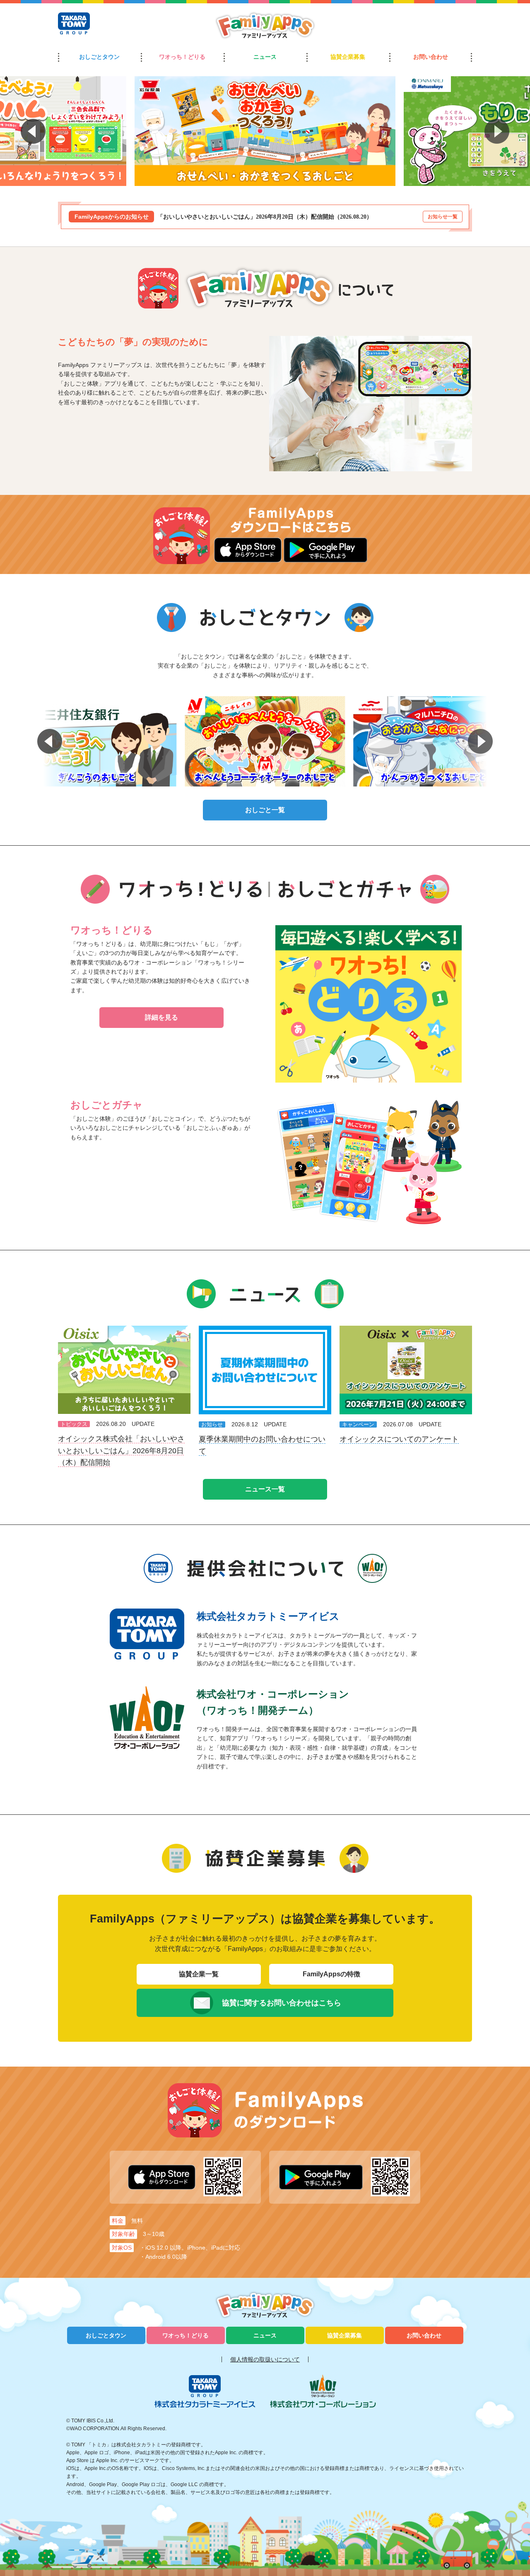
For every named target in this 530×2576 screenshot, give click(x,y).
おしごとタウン (99, 57)
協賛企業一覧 (199, 1974)
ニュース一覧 (265, 1489)
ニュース (265, 57)
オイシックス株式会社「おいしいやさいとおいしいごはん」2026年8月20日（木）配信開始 (121, 1451)
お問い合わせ (431, 57)
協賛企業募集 (348, 57)
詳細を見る (161, 1017)
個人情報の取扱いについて (265, 2359)
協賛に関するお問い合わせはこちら (282, 2003)
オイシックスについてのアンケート (399, 1439)
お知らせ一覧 (443, 217)
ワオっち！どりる (182, 57)
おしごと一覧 (265, 810)
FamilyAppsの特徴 (331, 1974)
